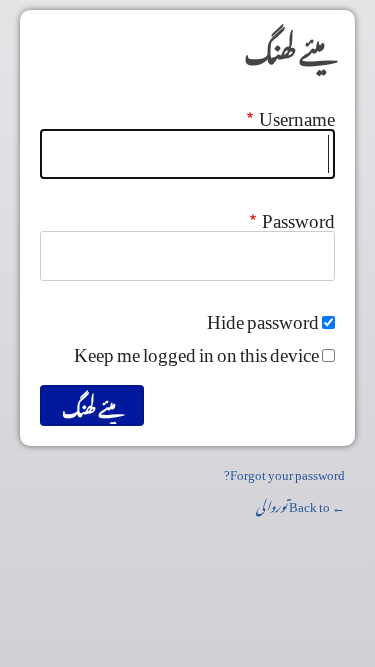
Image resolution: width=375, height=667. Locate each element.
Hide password (263, 316)
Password (298, 215)
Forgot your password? (284, 471)
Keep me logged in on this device (196, 349)
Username (297, 113)
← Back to (300, 503)
